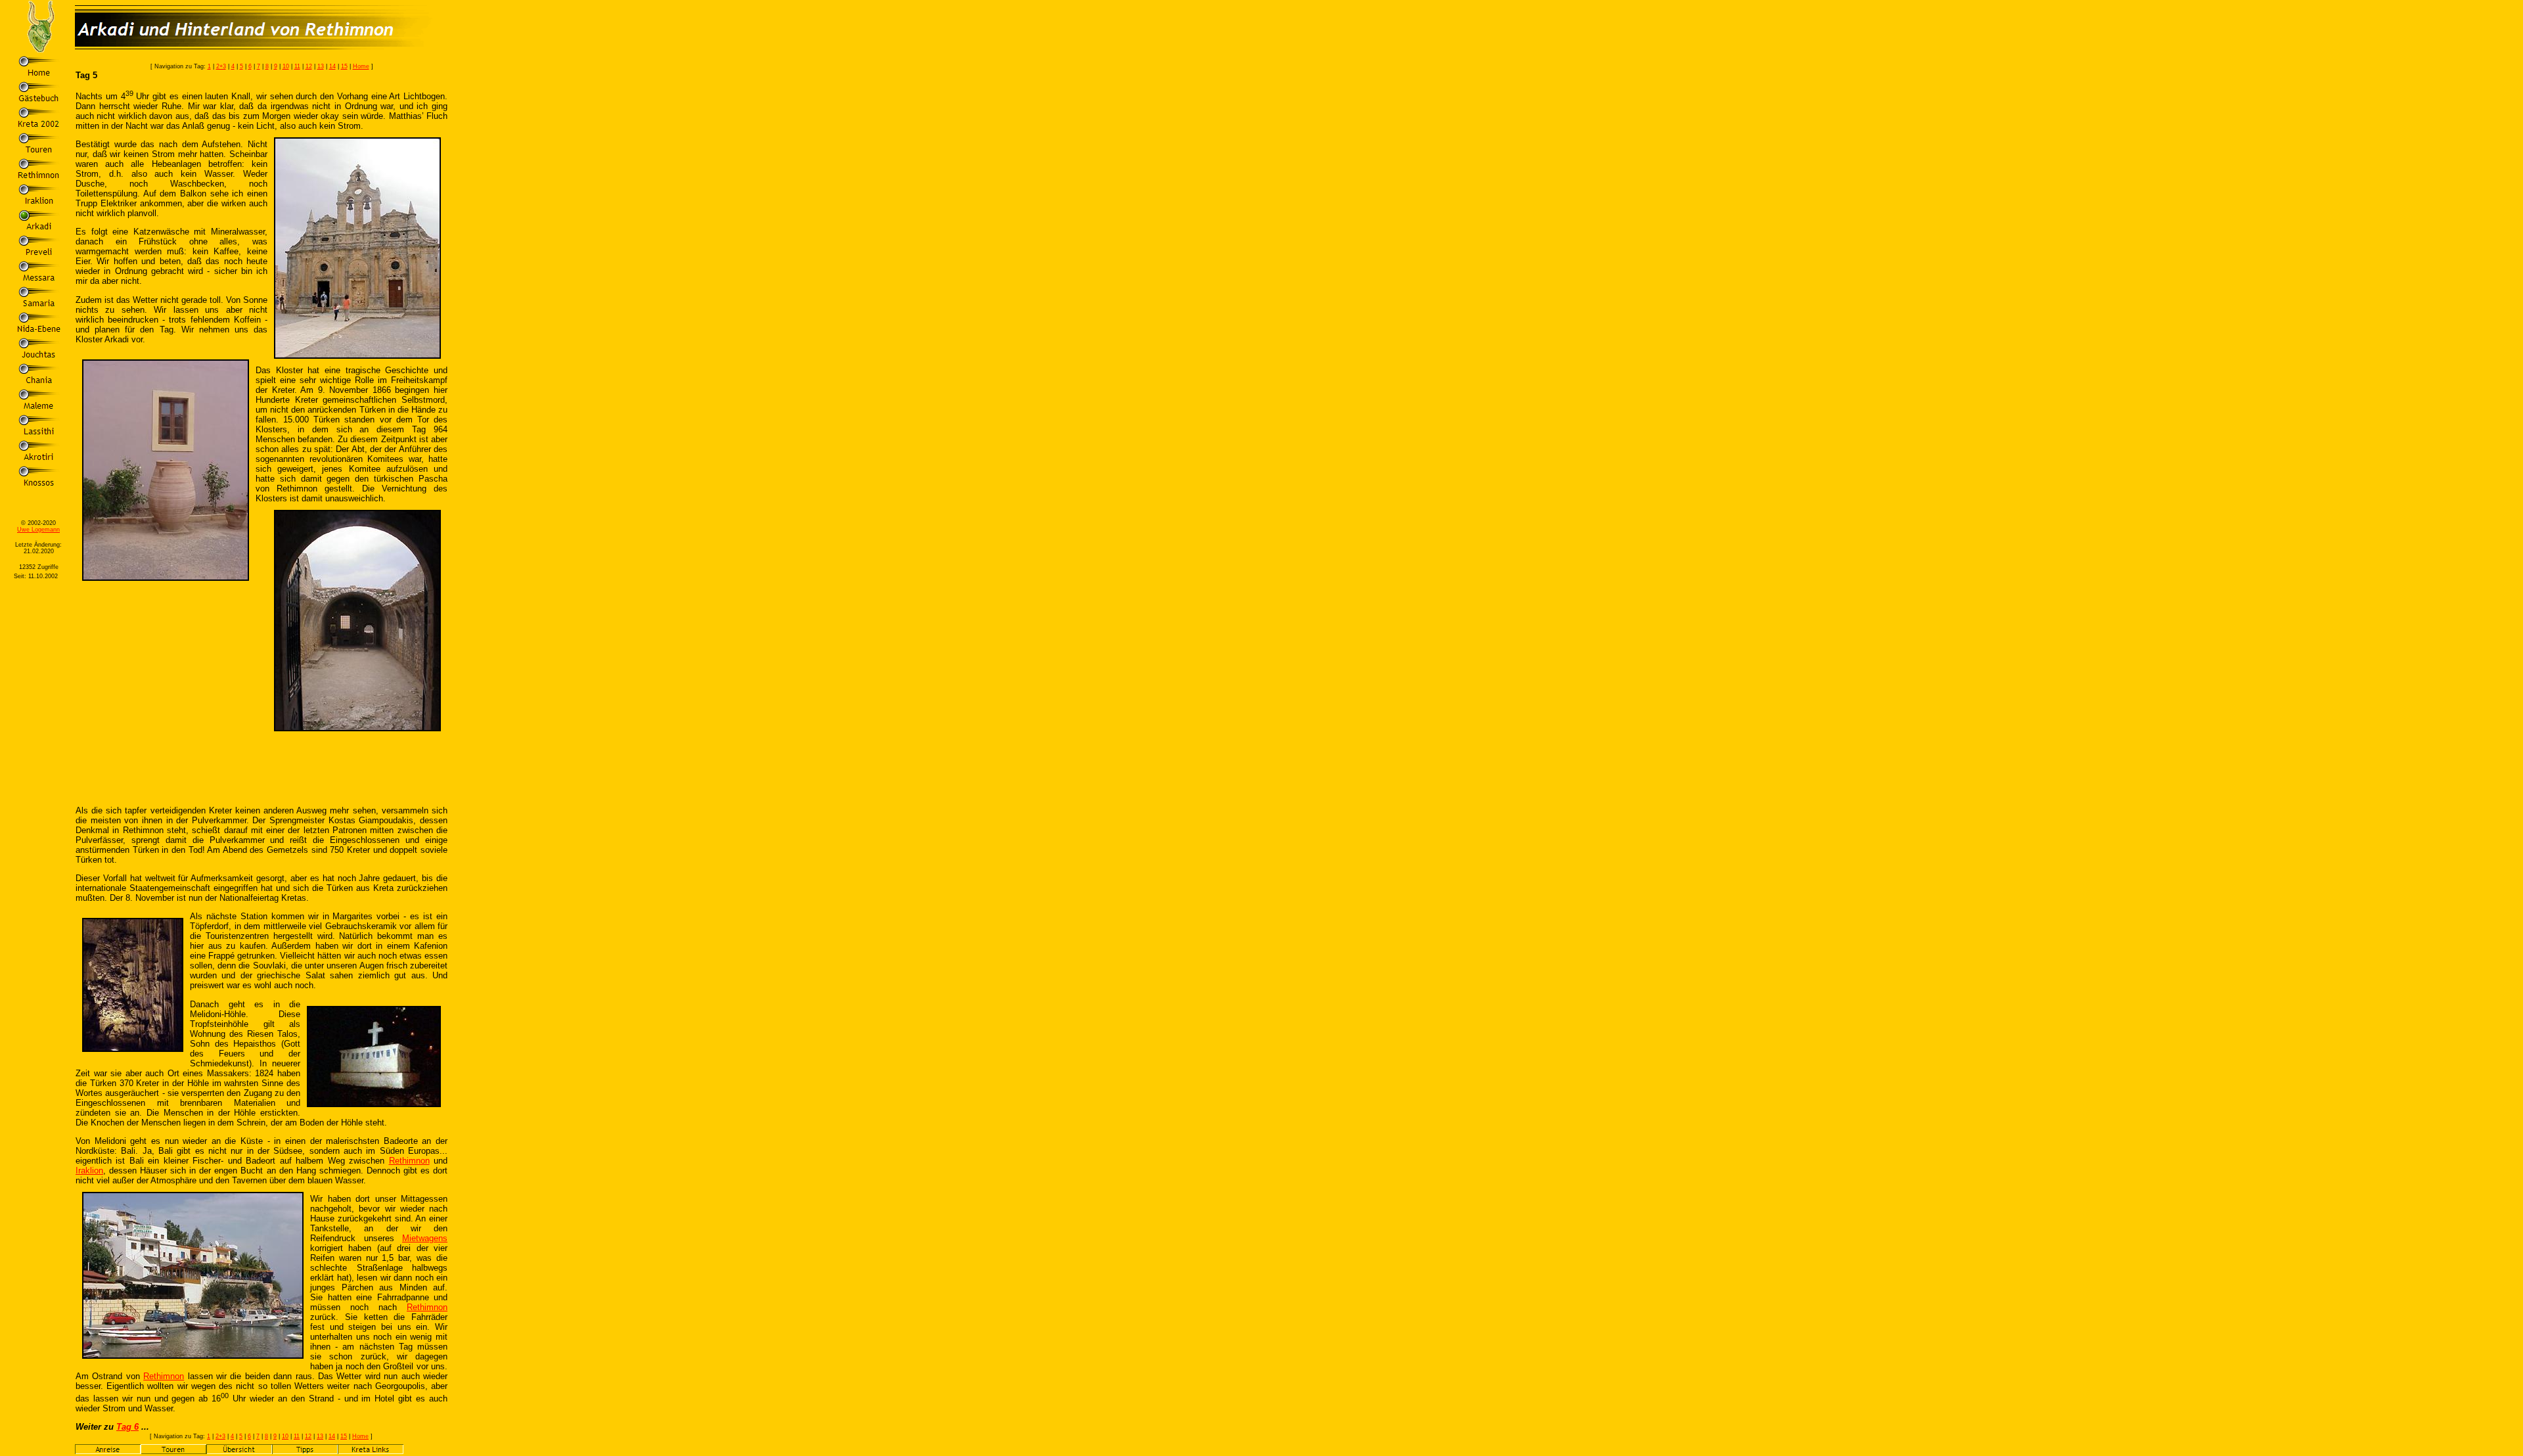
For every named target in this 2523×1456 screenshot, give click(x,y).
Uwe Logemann (38, 530)
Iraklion (89, 1171)
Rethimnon (409, 1161)
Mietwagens (425, 1238)
